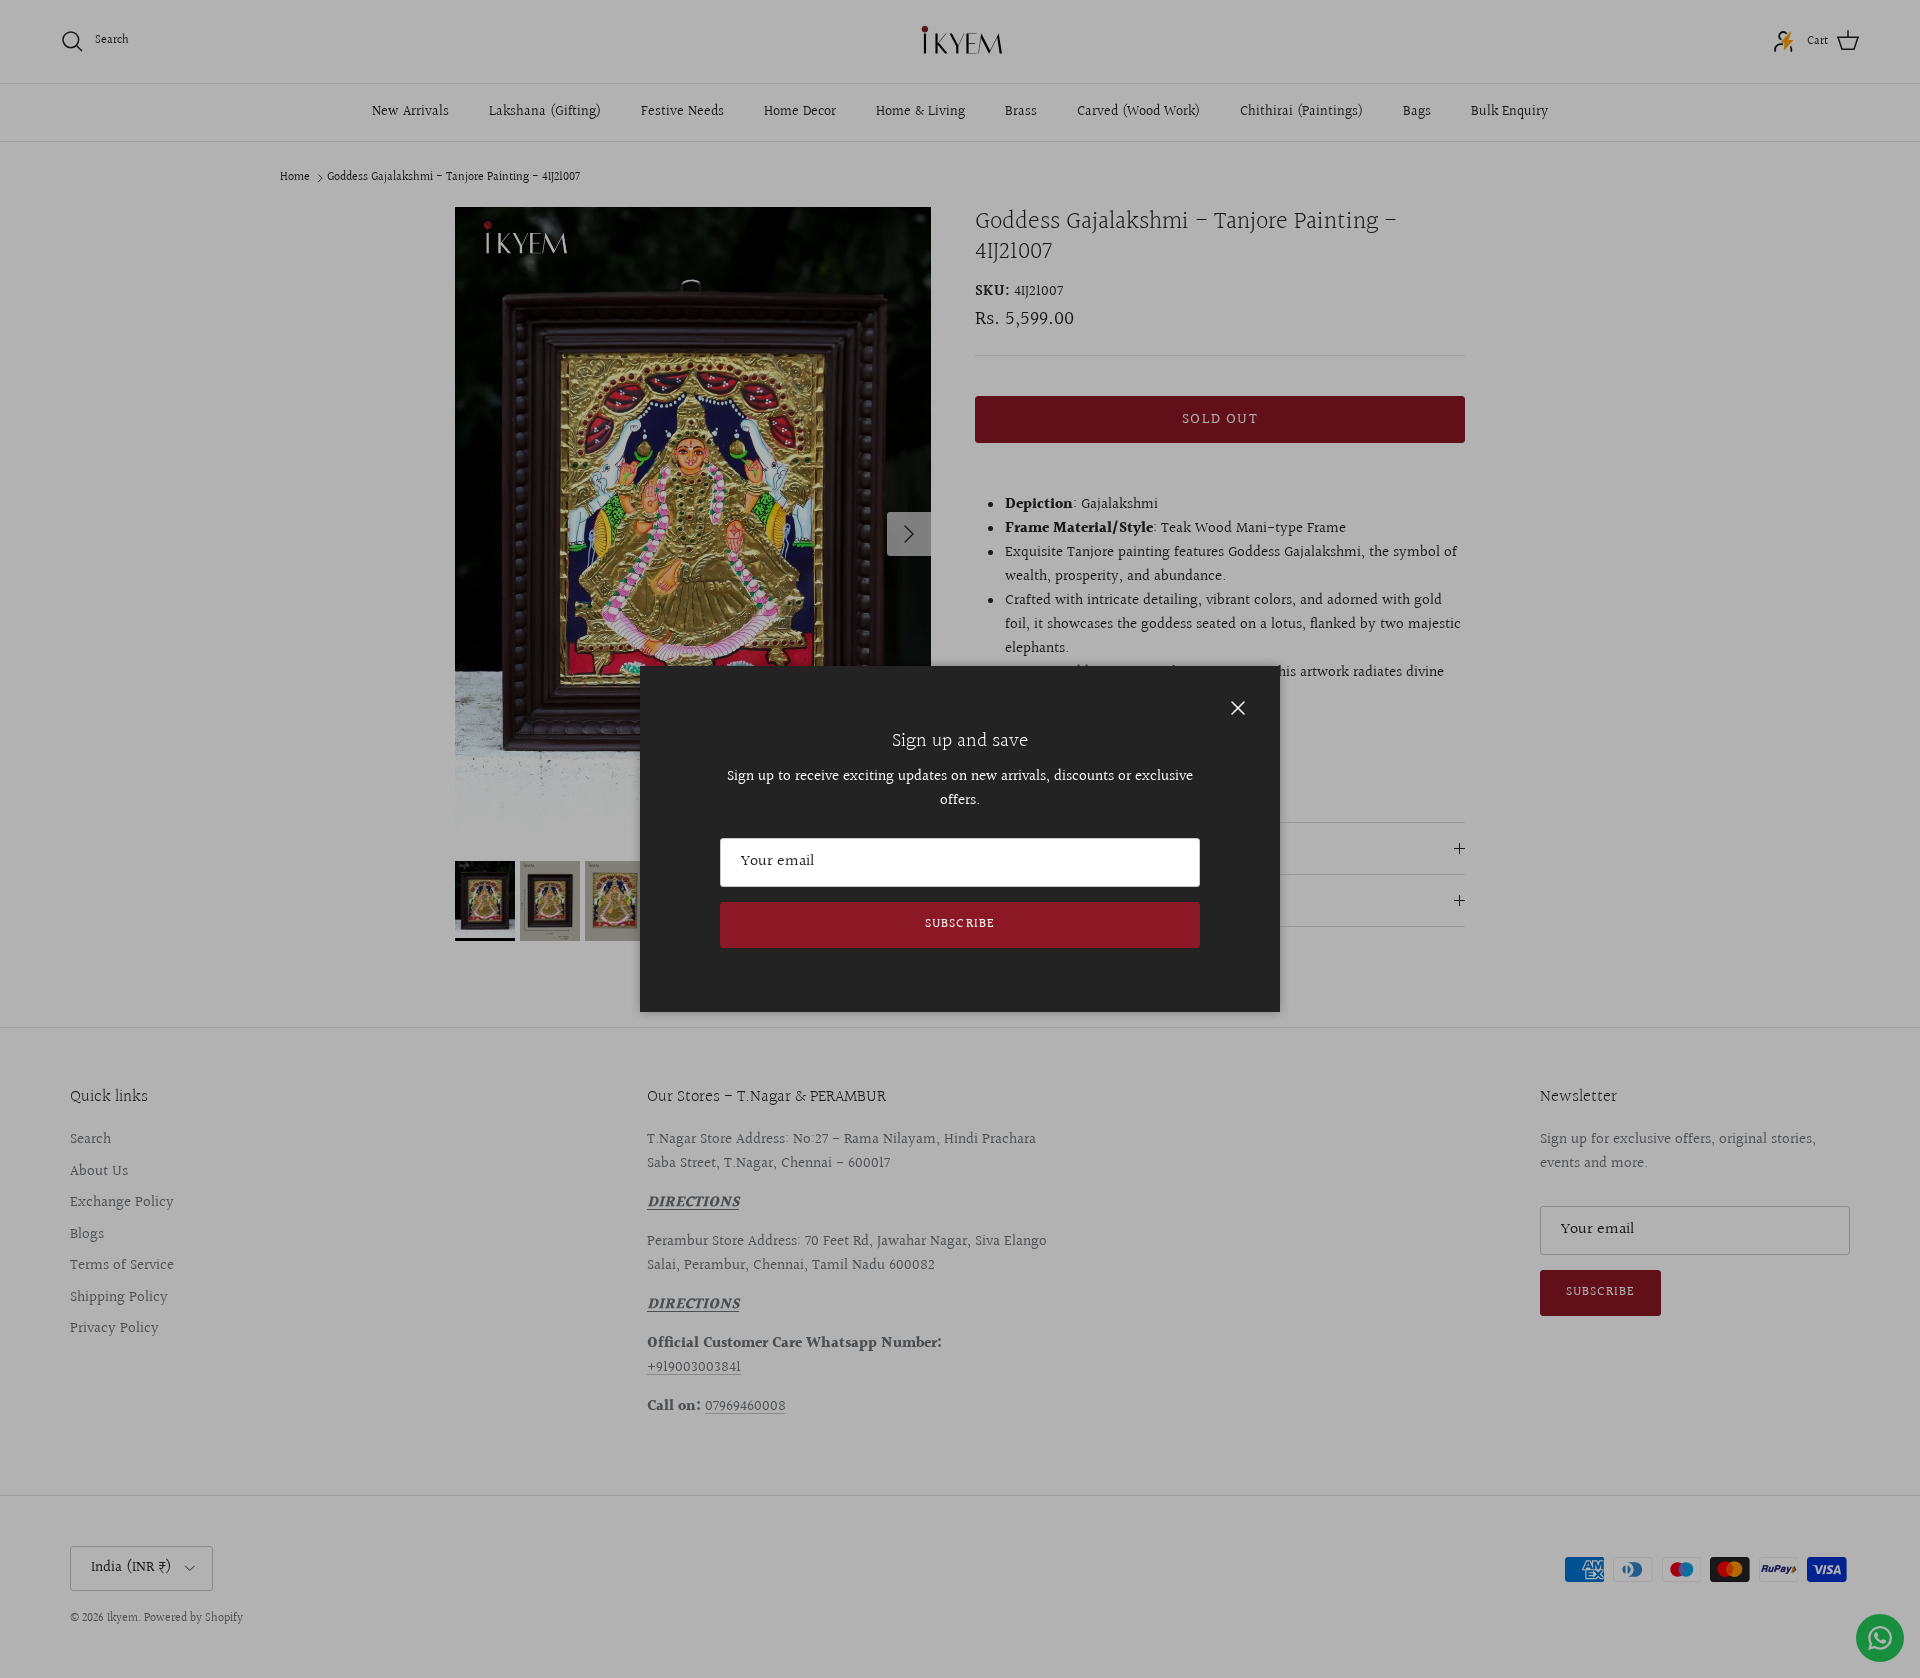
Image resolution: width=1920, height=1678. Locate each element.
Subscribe (959, 924)
